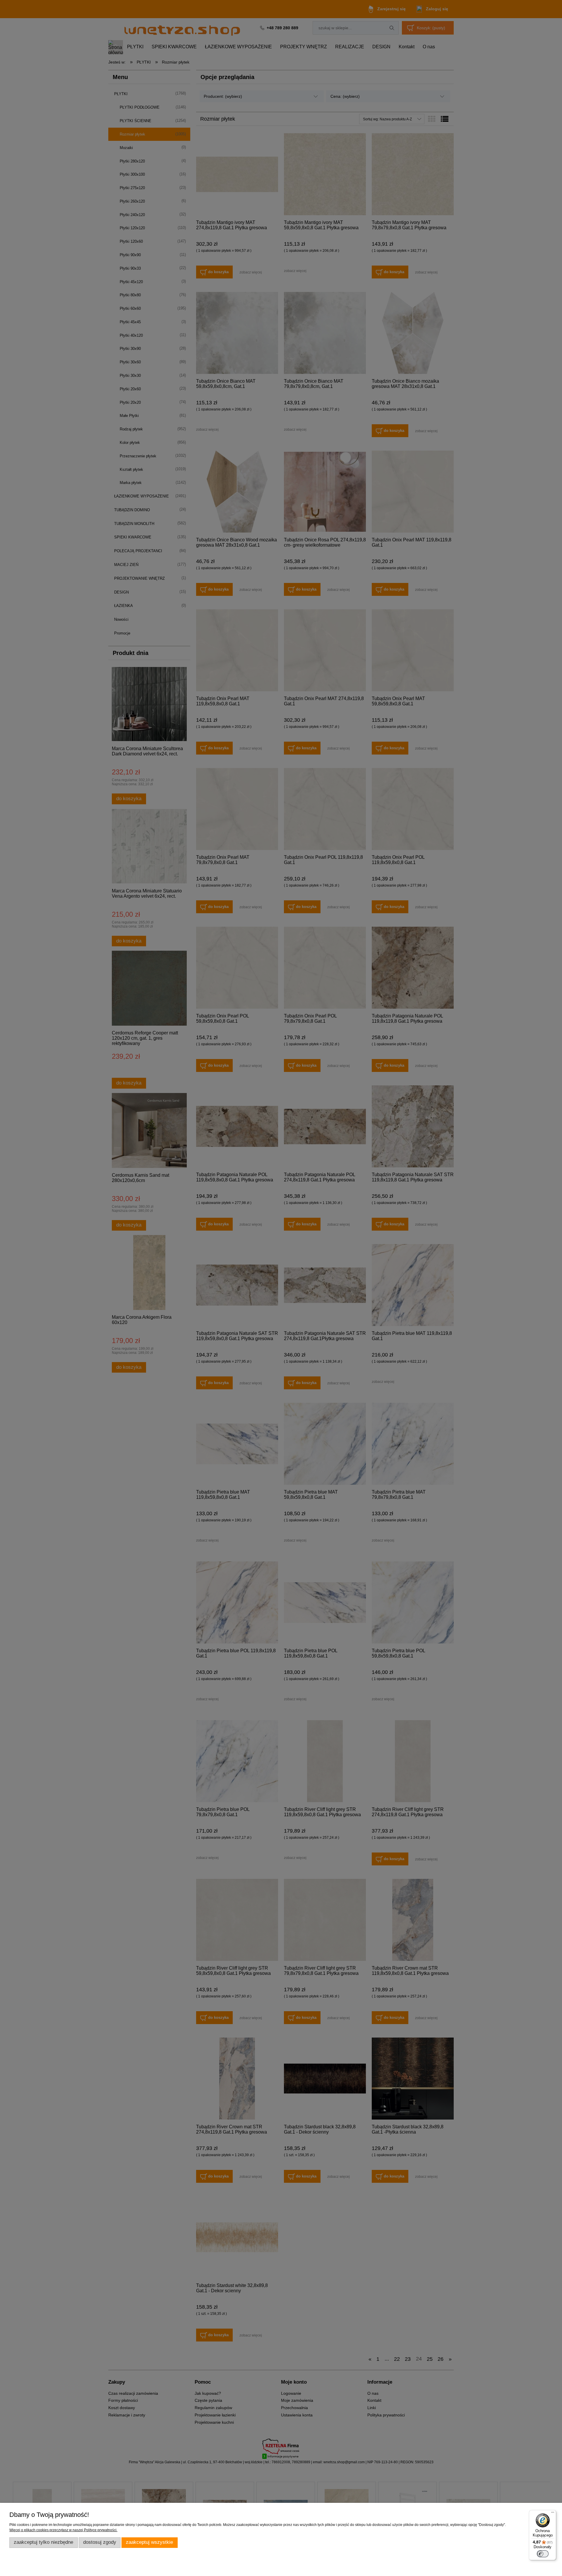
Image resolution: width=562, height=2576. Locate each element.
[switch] (543, 2554)
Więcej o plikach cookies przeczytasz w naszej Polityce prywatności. (63, 2530)
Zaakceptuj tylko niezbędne (43, 2542)
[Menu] (553, 2514)
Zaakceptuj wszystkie (149, 2542)
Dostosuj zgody (100, 2542)
